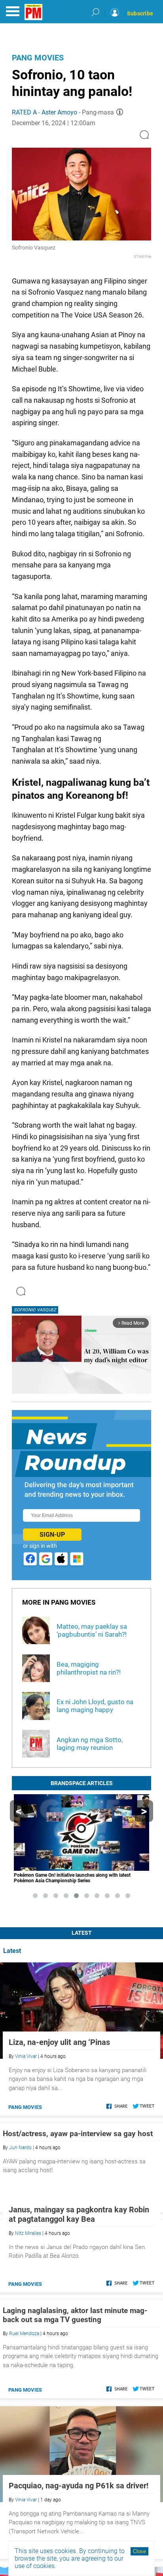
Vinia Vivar (26, 2056)
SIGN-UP (52, 1535)
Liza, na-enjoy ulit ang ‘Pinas (59, 2042)
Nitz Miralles (28, 2323)
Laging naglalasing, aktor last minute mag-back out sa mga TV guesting (75, 2405)
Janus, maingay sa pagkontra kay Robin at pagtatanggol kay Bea (79, 2304)
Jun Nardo (20, 2148)
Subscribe (140, 13)
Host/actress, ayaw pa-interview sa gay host (78, 2134)
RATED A (24, 112)
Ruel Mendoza (24, 2424)
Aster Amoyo (59, 112)
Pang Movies (38, 58)
